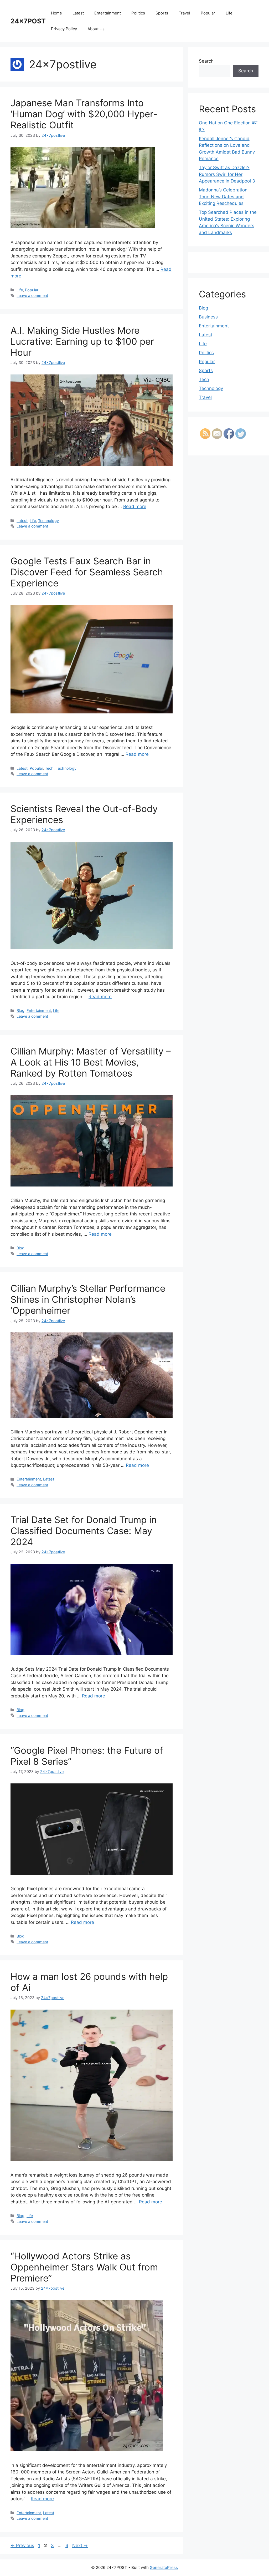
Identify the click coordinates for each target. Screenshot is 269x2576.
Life (229, 13)
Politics (138, 13)
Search (206, 61)
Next (80, 2545)
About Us (96, 29)
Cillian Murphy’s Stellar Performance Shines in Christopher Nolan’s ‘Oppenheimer (88, 1299)
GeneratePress (164, 2567)
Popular (208, 13)
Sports (162, 13)
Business (208, 317)
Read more (135, 506)
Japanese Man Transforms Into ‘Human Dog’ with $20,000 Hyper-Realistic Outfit (84, 114)
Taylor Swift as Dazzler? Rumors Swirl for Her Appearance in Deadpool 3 (227, 174)
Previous (22, 2545)
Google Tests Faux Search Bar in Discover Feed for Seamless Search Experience (87, 572)
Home (56, 13)
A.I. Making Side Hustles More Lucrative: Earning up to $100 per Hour (82, 341)
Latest (78, 13)
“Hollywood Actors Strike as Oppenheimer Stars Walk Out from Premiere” (84, 2267)
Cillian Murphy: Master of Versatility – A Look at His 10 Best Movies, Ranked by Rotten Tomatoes (91, 1062)
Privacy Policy (64, 29)
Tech (49, 768)
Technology (48, 521)
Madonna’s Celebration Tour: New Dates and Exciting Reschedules (223, 197)
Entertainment (108, 13)
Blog (20, 1010)
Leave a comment (32, 295)
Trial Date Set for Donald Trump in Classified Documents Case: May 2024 (84, 1531)
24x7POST (28, 21)
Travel (184, 13)
